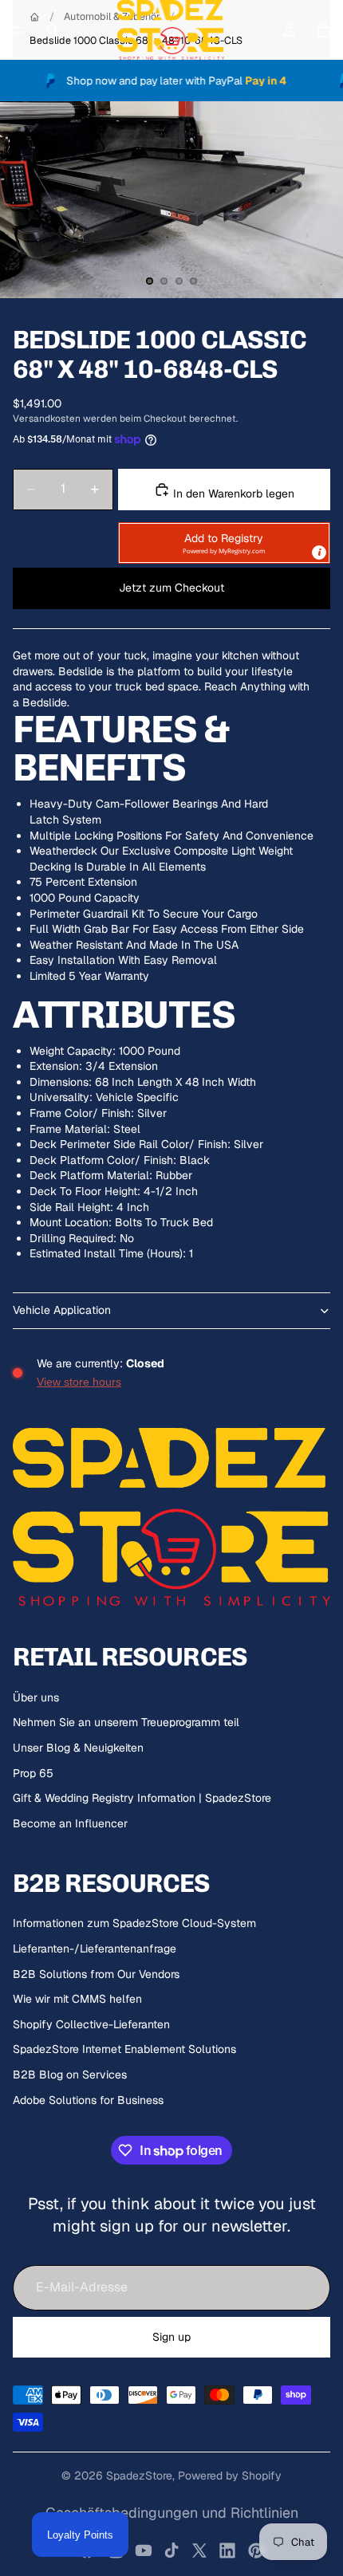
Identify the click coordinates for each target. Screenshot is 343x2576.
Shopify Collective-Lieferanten (91, 2024)
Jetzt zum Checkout (171, 588)
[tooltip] (319, 553)
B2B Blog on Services (70, 2075)
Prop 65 (33, 1773)
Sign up (171, 2337)
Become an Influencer (70, 1823)
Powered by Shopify (230, 2476)
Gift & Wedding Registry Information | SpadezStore (142, 1798)
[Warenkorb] (324, 30)
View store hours (79, 1382)
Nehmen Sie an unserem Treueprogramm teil (126, 1722)
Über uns (36, 1697)
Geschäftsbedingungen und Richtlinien (172, 2513)
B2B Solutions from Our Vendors (96, 1974)
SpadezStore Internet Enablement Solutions (124, 2049)
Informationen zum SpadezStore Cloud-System (134, 1923)
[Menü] (18, 30)
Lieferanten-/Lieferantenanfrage (95, 1949)
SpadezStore (139, 2476)
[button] (224, 543)
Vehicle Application (62, 1310)
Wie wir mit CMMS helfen (77, 1999)
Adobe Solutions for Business (88, 2100)
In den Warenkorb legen (232, 494)
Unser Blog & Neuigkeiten (78, 1748)
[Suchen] (53, 30)
